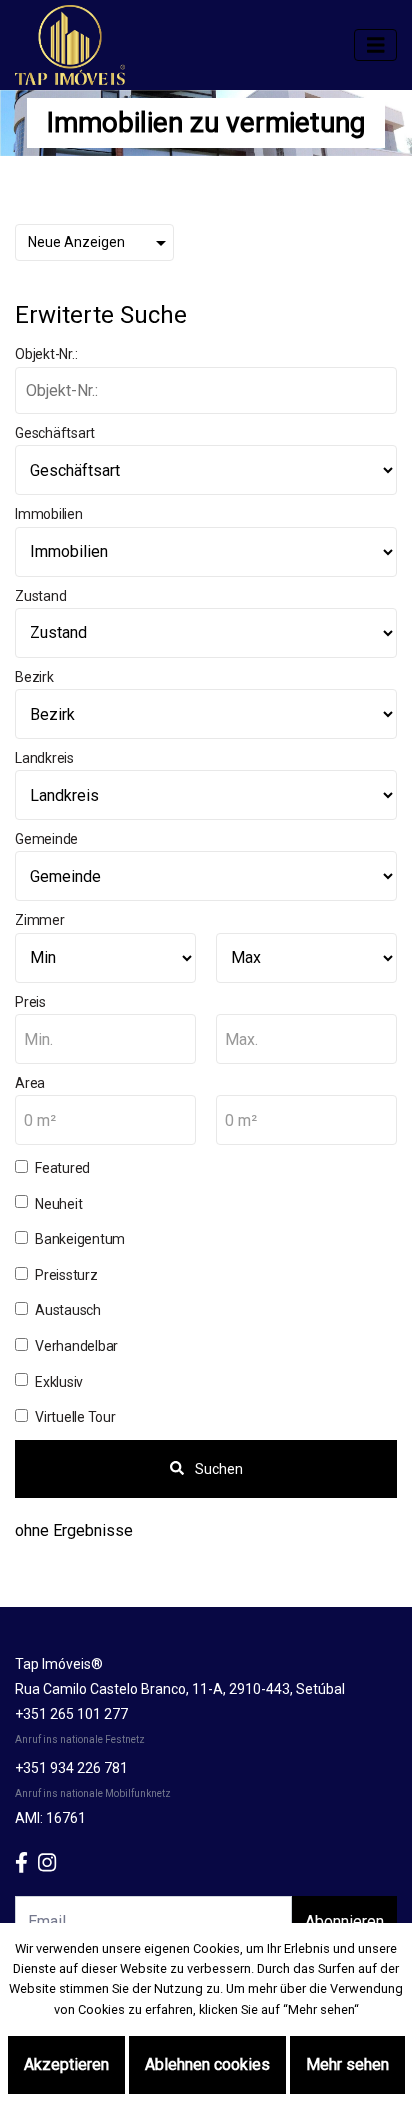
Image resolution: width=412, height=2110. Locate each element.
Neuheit (58, 1204)
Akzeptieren (66, 2064)
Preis (30, 1002)
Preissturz (66, 1275)
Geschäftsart (55, 433)
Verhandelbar (76, 1346)
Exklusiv (59, 1382)
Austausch (68, 1310)
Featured (62, 1168)
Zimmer (40, 920)
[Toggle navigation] (376, 45)
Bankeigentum (80, 1239)
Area (30, 1083)
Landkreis (44, 758)
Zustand (40, 596)
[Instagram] (52, 1863)
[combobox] (105, 1039)
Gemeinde (46, 839)
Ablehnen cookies (207, 2064)
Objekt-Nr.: (46, 354)
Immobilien (49, 514)
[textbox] (105, 1040)
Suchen (217, 1469)
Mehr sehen (347, 2064)
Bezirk (34, 677)
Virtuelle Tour (75, 1417)
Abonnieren (344, 1921)
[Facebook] (26, 1863)
